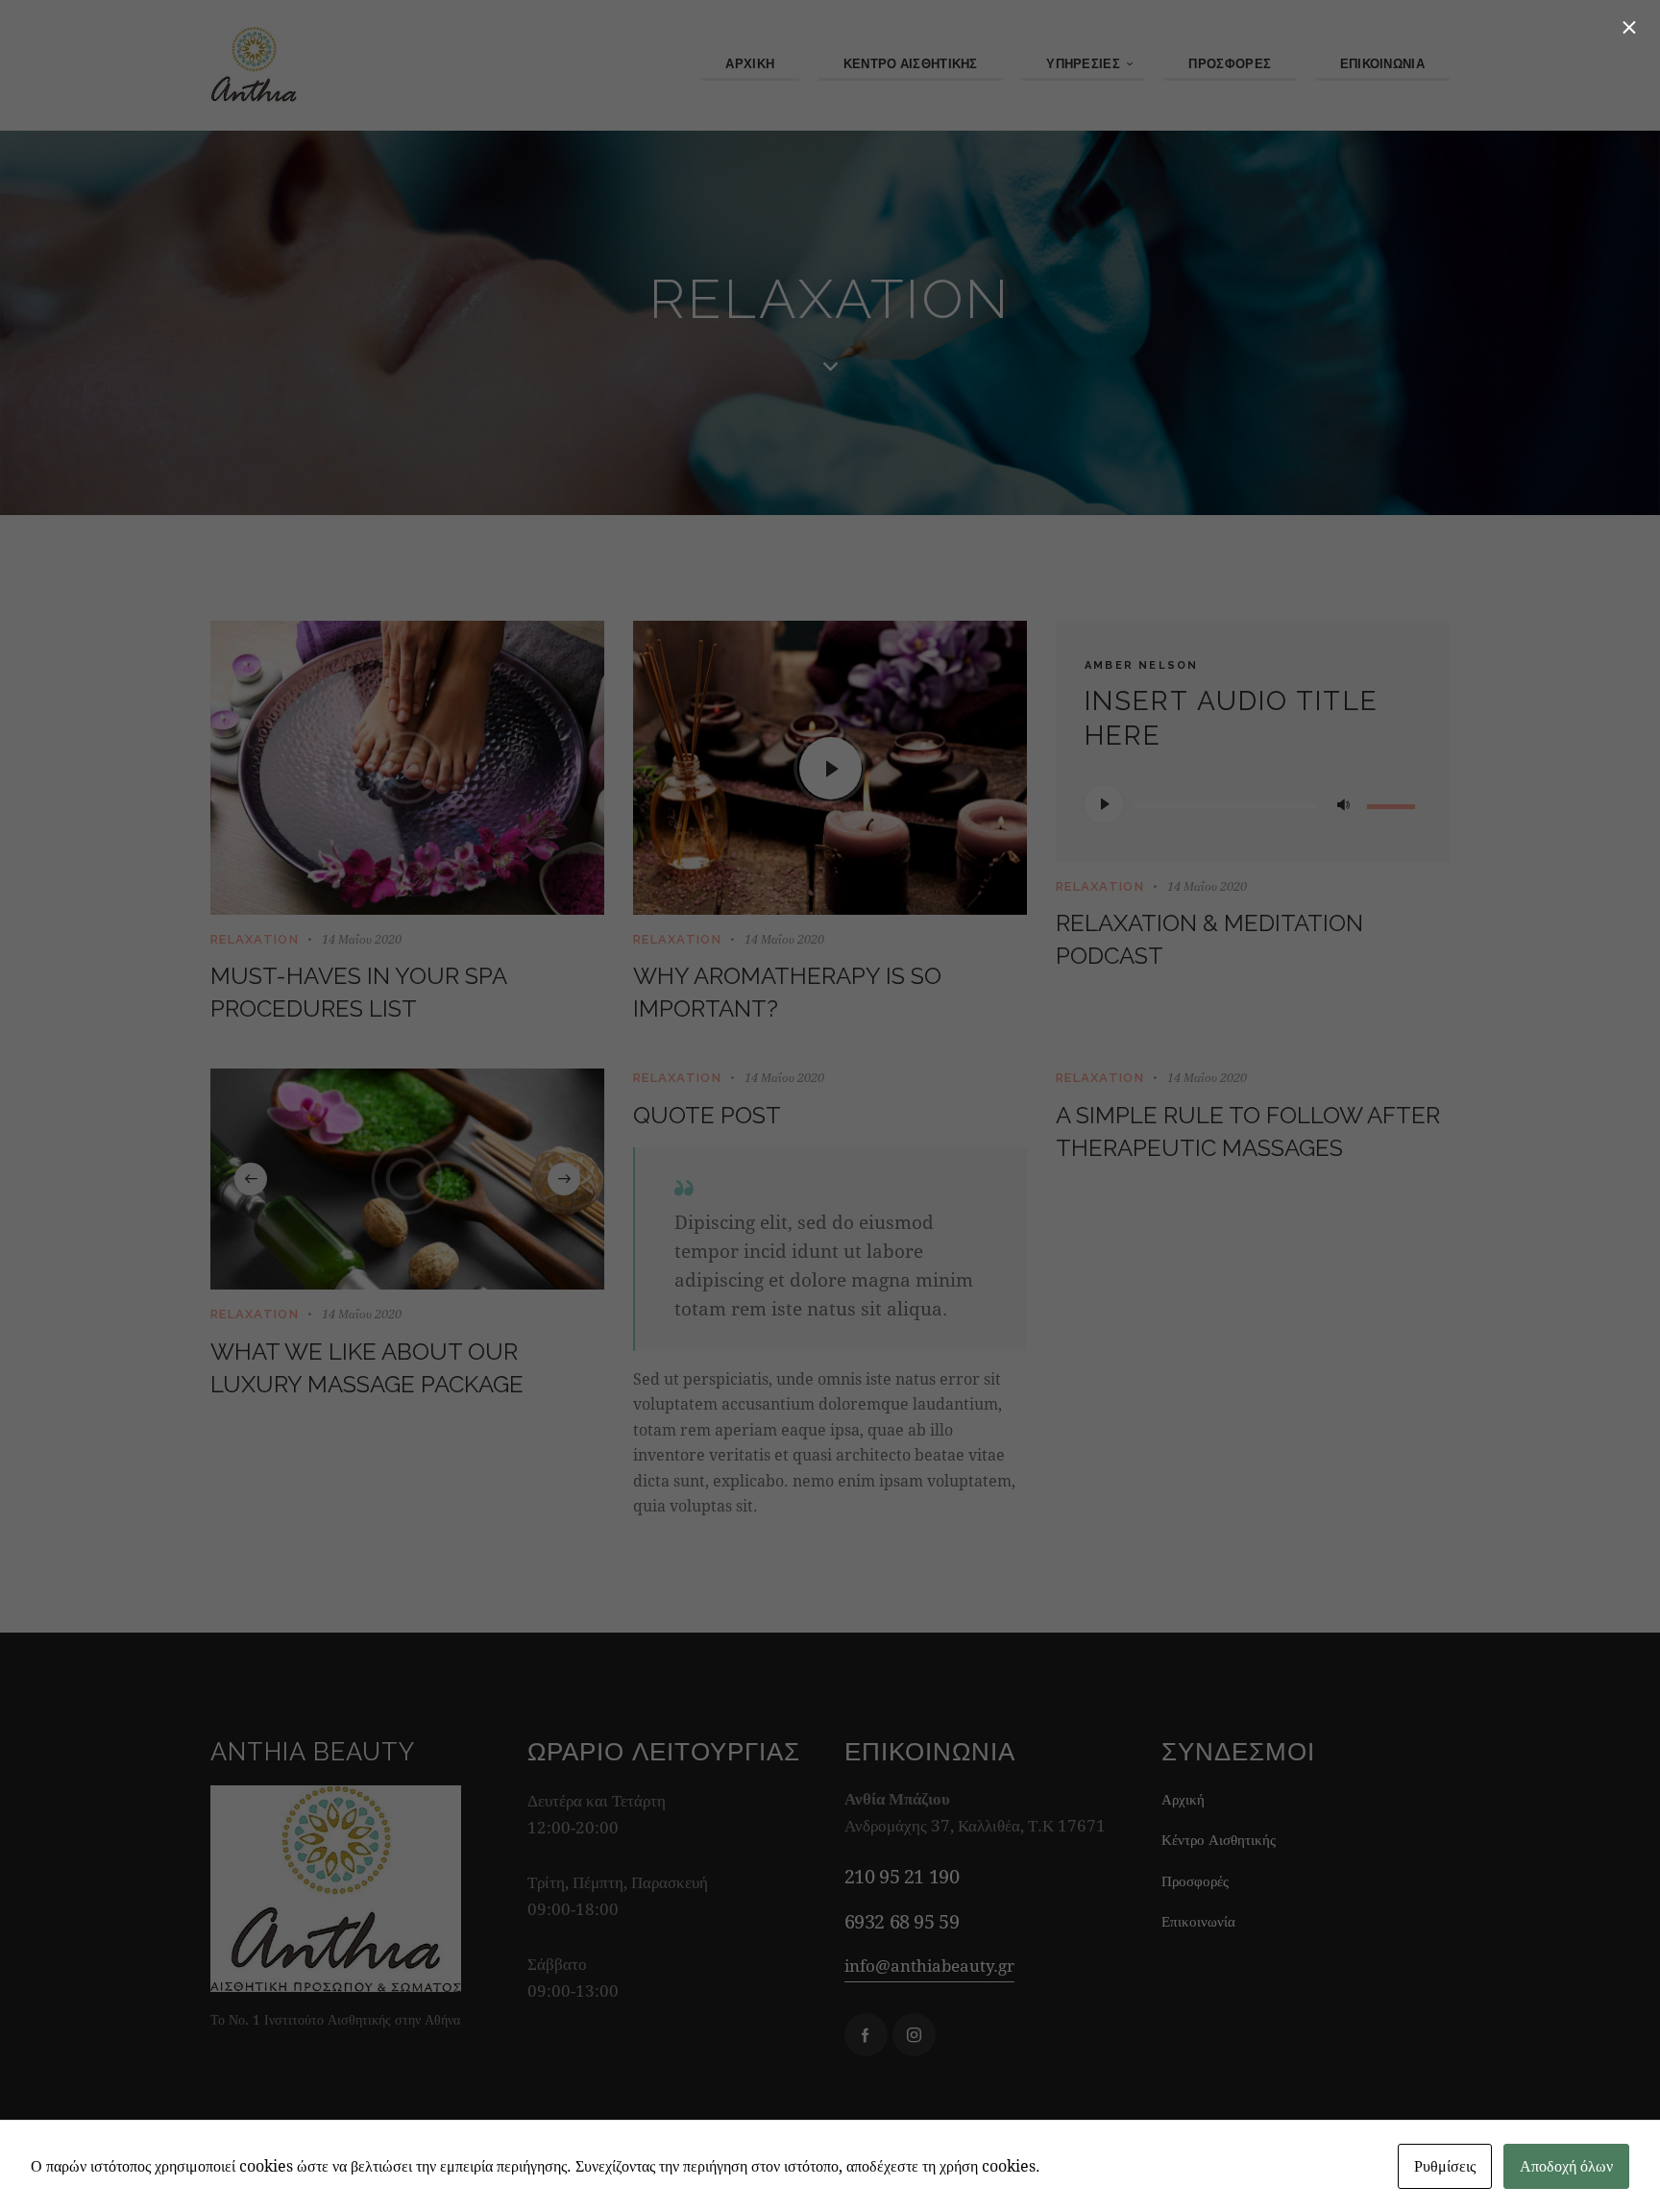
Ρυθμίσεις (1445, 2165)
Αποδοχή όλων (1566, 2165)
